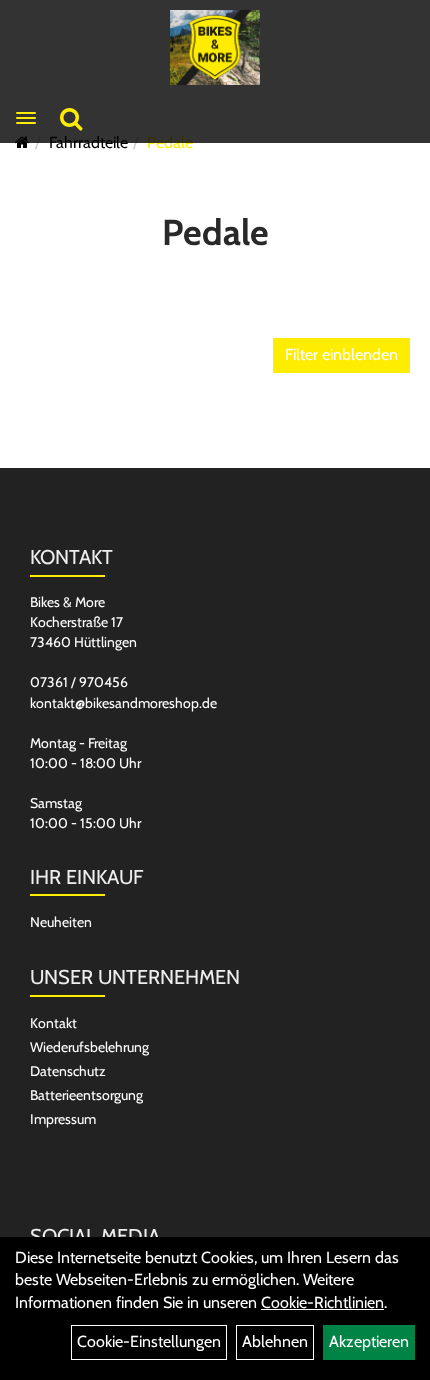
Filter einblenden (341, 354)
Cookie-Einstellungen (149, 1341)
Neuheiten (61, 922)
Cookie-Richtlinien (322, 1302)
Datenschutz (68, 1071)
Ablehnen (275, 1341)
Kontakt (53, 1023)
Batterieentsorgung (86, 1095)
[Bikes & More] (215, 47)
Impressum (63, 1119)
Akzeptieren (369, 1341)
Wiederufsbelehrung (89, 1047)
